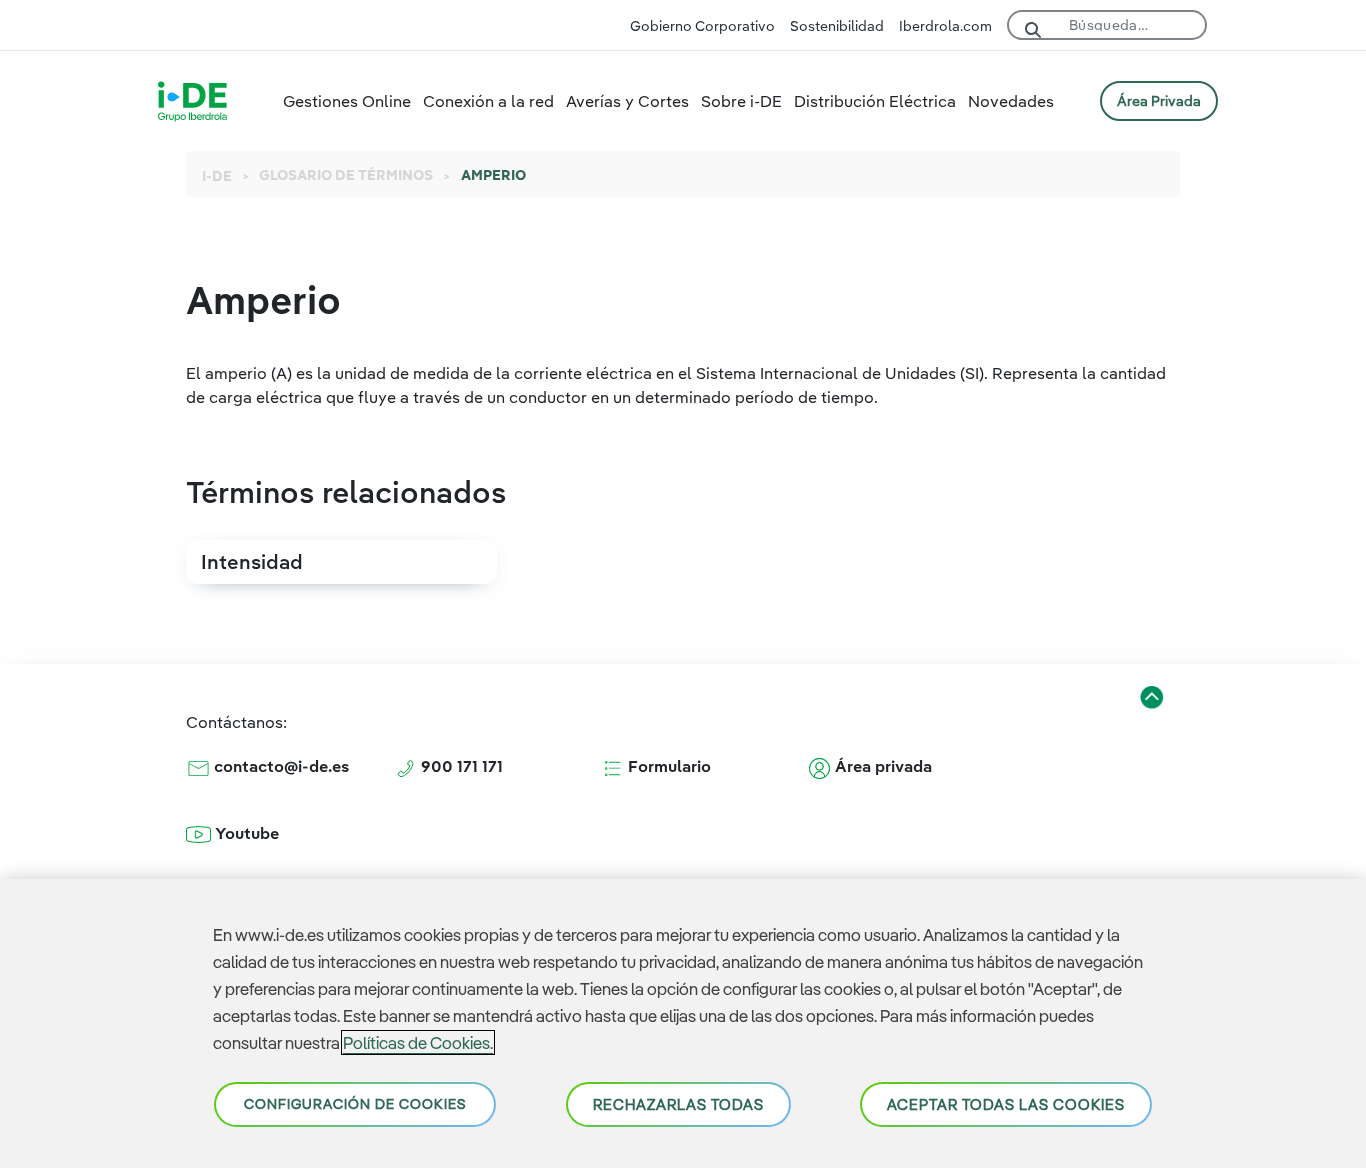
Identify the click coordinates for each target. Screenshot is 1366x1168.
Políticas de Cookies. (418, 1042)
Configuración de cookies (355, 1104)
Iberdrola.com (945, 26)
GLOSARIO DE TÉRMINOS (346, 175)
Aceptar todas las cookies (1006, 1104)
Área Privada (1159, 101)
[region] (683, 1023)
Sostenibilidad (837, 26)
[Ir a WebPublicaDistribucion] (192, 99)
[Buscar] (1033, 27)
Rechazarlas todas (678, 1104)
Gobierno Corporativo (702, 26)
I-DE (217, 176)
